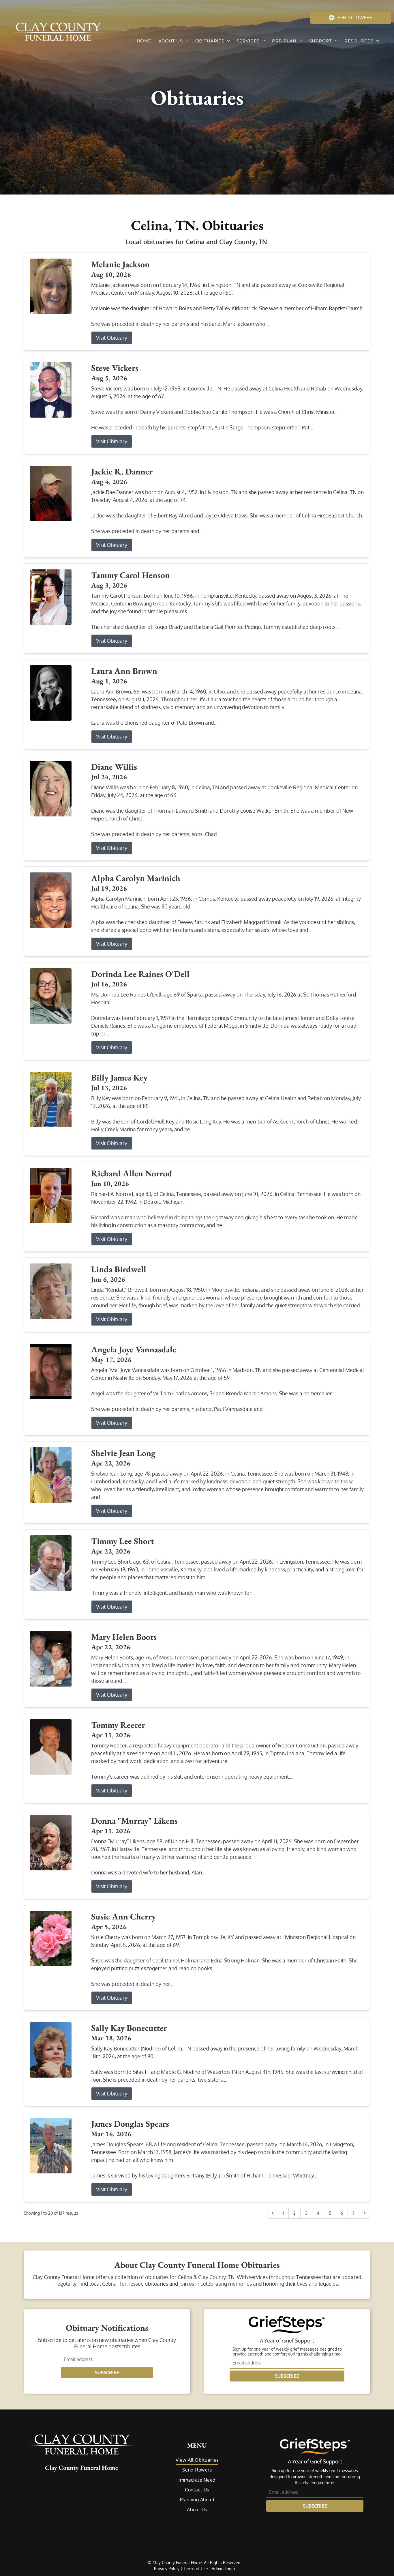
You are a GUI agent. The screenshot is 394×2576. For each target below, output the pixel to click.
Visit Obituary (112, 338)
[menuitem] (144, 41)
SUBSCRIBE (107, 2373)
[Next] (365, 2213)
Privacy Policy (167, 2569)
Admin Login (223, 2569)
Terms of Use (196, 2569)
